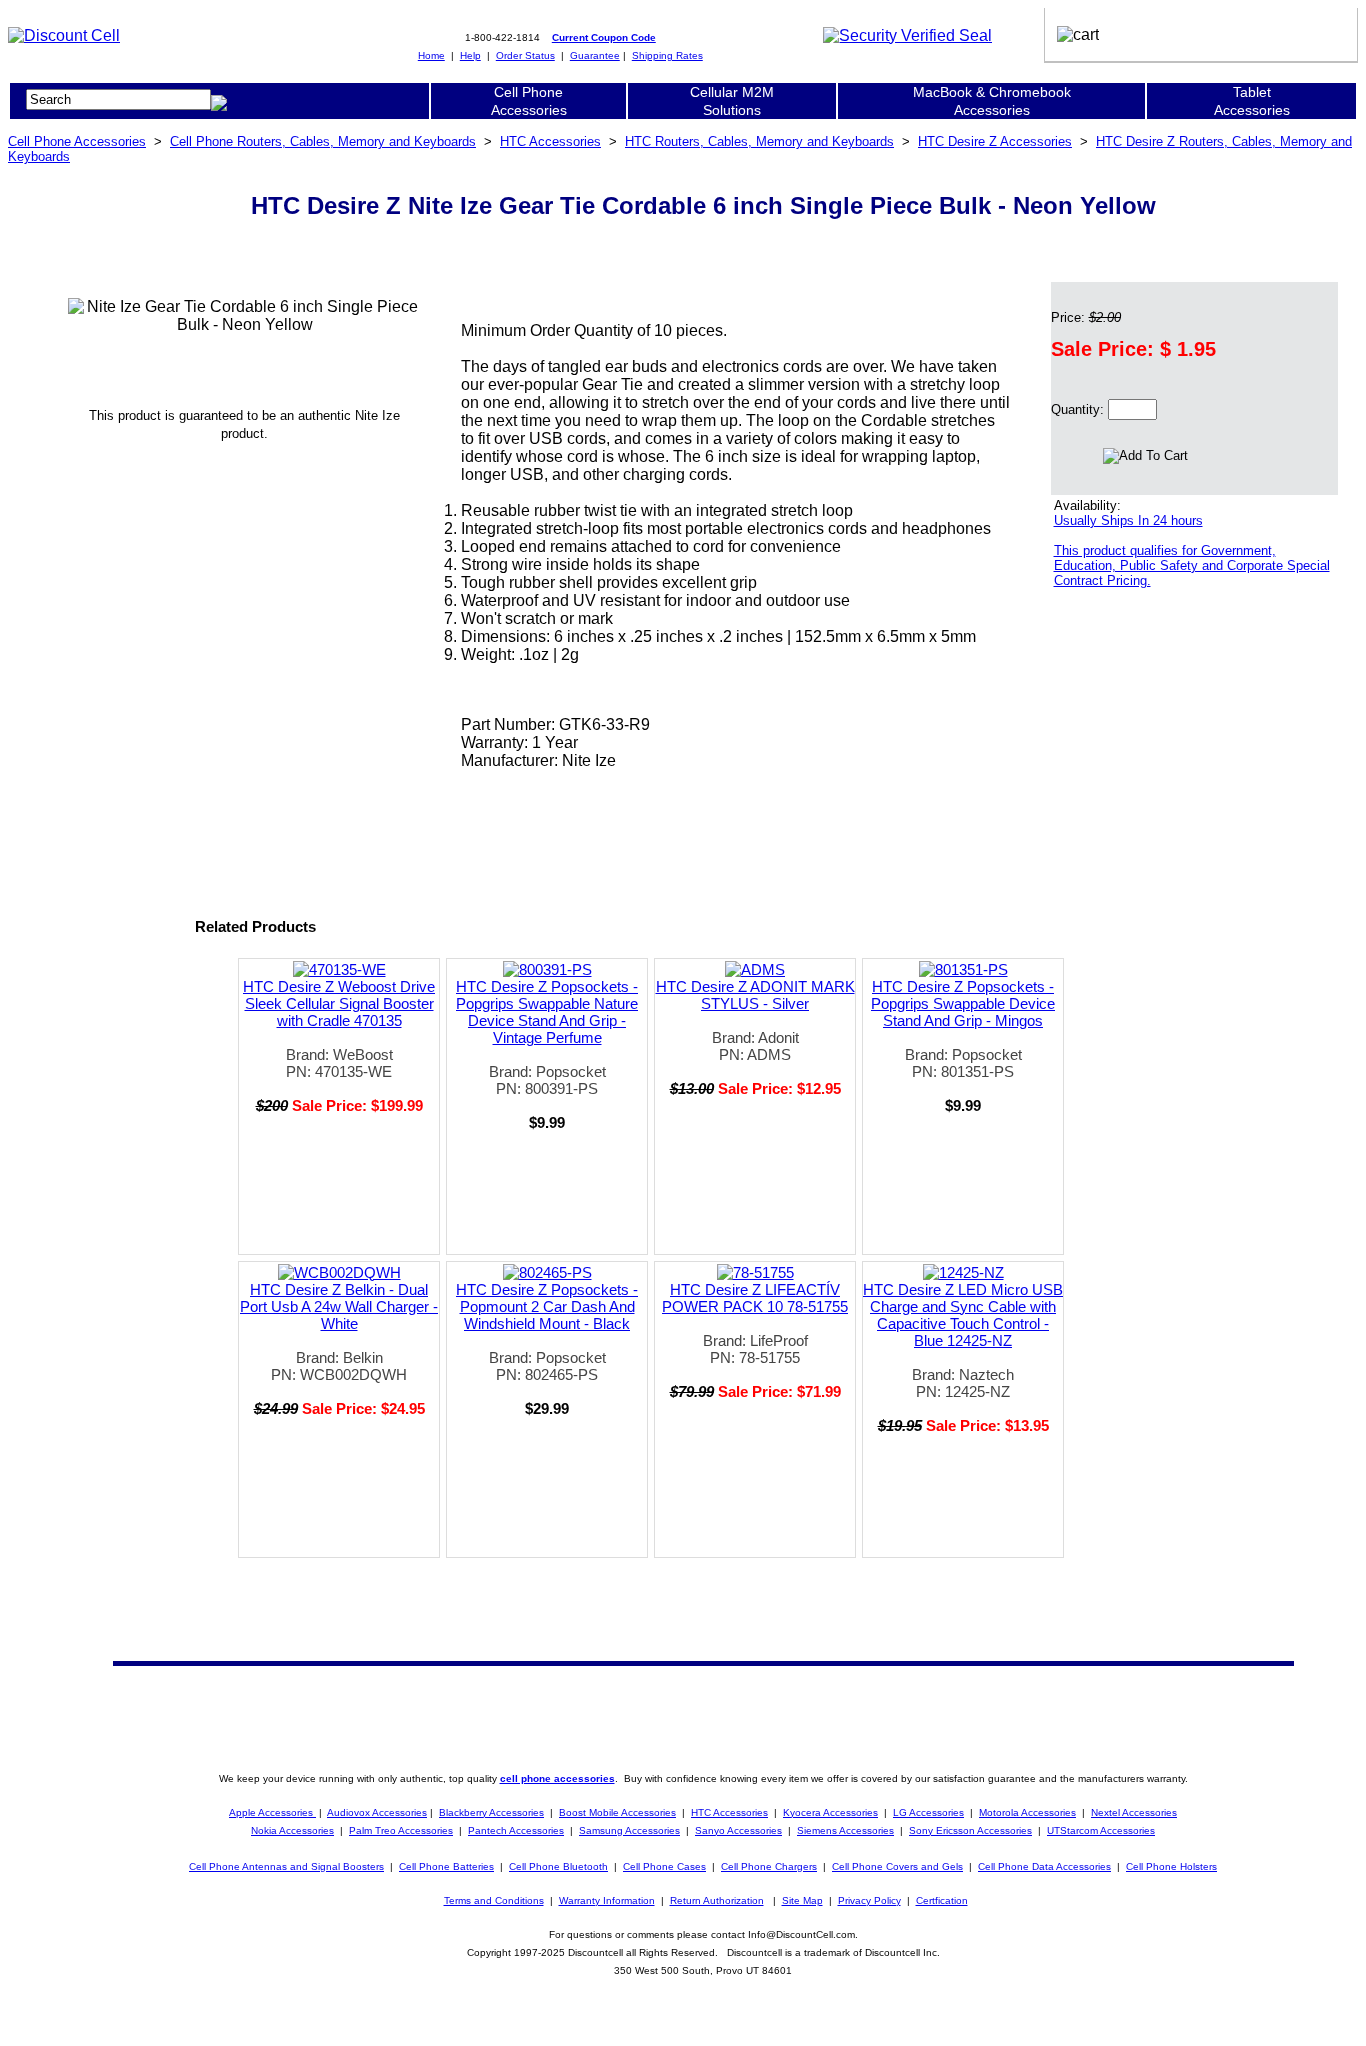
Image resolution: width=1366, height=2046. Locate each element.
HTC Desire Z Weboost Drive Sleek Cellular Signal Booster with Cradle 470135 (339, 1003)
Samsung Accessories (629, 1830)
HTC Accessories (550, 141)
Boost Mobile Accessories (617, 1812)
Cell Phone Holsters (1171, 1866)
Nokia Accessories (292, 1830)
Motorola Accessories (1027, 1812)
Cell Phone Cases (664, 1866)
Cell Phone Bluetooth (558, 1866)
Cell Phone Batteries (446, 1866)
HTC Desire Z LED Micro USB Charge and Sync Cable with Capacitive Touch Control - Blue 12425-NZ (963, 1315)
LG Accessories (928, 1812)
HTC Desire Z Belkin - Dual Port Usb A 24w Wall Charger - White (339, 1306)
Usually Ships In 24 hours (1128, 520)
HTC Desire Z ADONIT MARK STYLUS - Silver (755, 995)
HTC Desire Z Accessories (995, 141)
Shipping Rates (667, 55)
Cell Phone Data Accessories (1044, 1866)
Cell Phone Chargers (769, 1866)
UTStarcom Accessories (1101, 1830)
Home (431, 55)
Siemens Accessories (845, 1830)
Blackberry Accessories (491, 1812)
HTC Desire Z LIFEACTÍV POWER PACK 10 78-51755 (755, 1298)
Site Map (802, 1900)
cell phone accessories (557, 1778)
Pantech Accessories (516, 1830)
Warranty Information (607, 1900)
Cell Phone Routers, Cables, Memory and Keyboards (323, 141)
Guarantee (595, 55)
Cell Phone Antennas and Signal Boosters (286, 1866)
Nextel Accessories (1134, 1812)
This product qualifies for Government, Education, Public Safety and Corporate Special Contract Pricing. (1192, 565)
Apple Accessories (272, 1812)
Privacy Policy (869, 1900)
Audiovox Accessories (377, 1812)
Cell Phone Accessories (77, 141)
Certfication (942, 1900)
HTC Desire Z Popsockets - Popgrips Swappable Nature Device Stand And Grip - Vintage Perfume (547, 1012)
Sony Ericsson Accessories (970, 1830)
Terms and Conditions (494, 1900)
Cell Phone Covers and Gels (897, 1866)
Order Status (525, 55)
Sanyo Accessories (738, 1830)
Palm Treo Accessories (401, 1830)
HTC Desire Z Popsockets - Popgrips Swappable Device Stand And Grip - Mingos (963, 1003)
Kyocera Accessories (830, 1812)
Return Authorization (717, 1900)
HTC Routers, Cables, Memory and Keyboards (759, 141)
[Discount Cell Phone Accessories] (64, 35)
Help (470, 55)
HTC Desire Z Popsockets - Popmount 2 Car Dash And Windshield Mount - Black (547, 1306)
